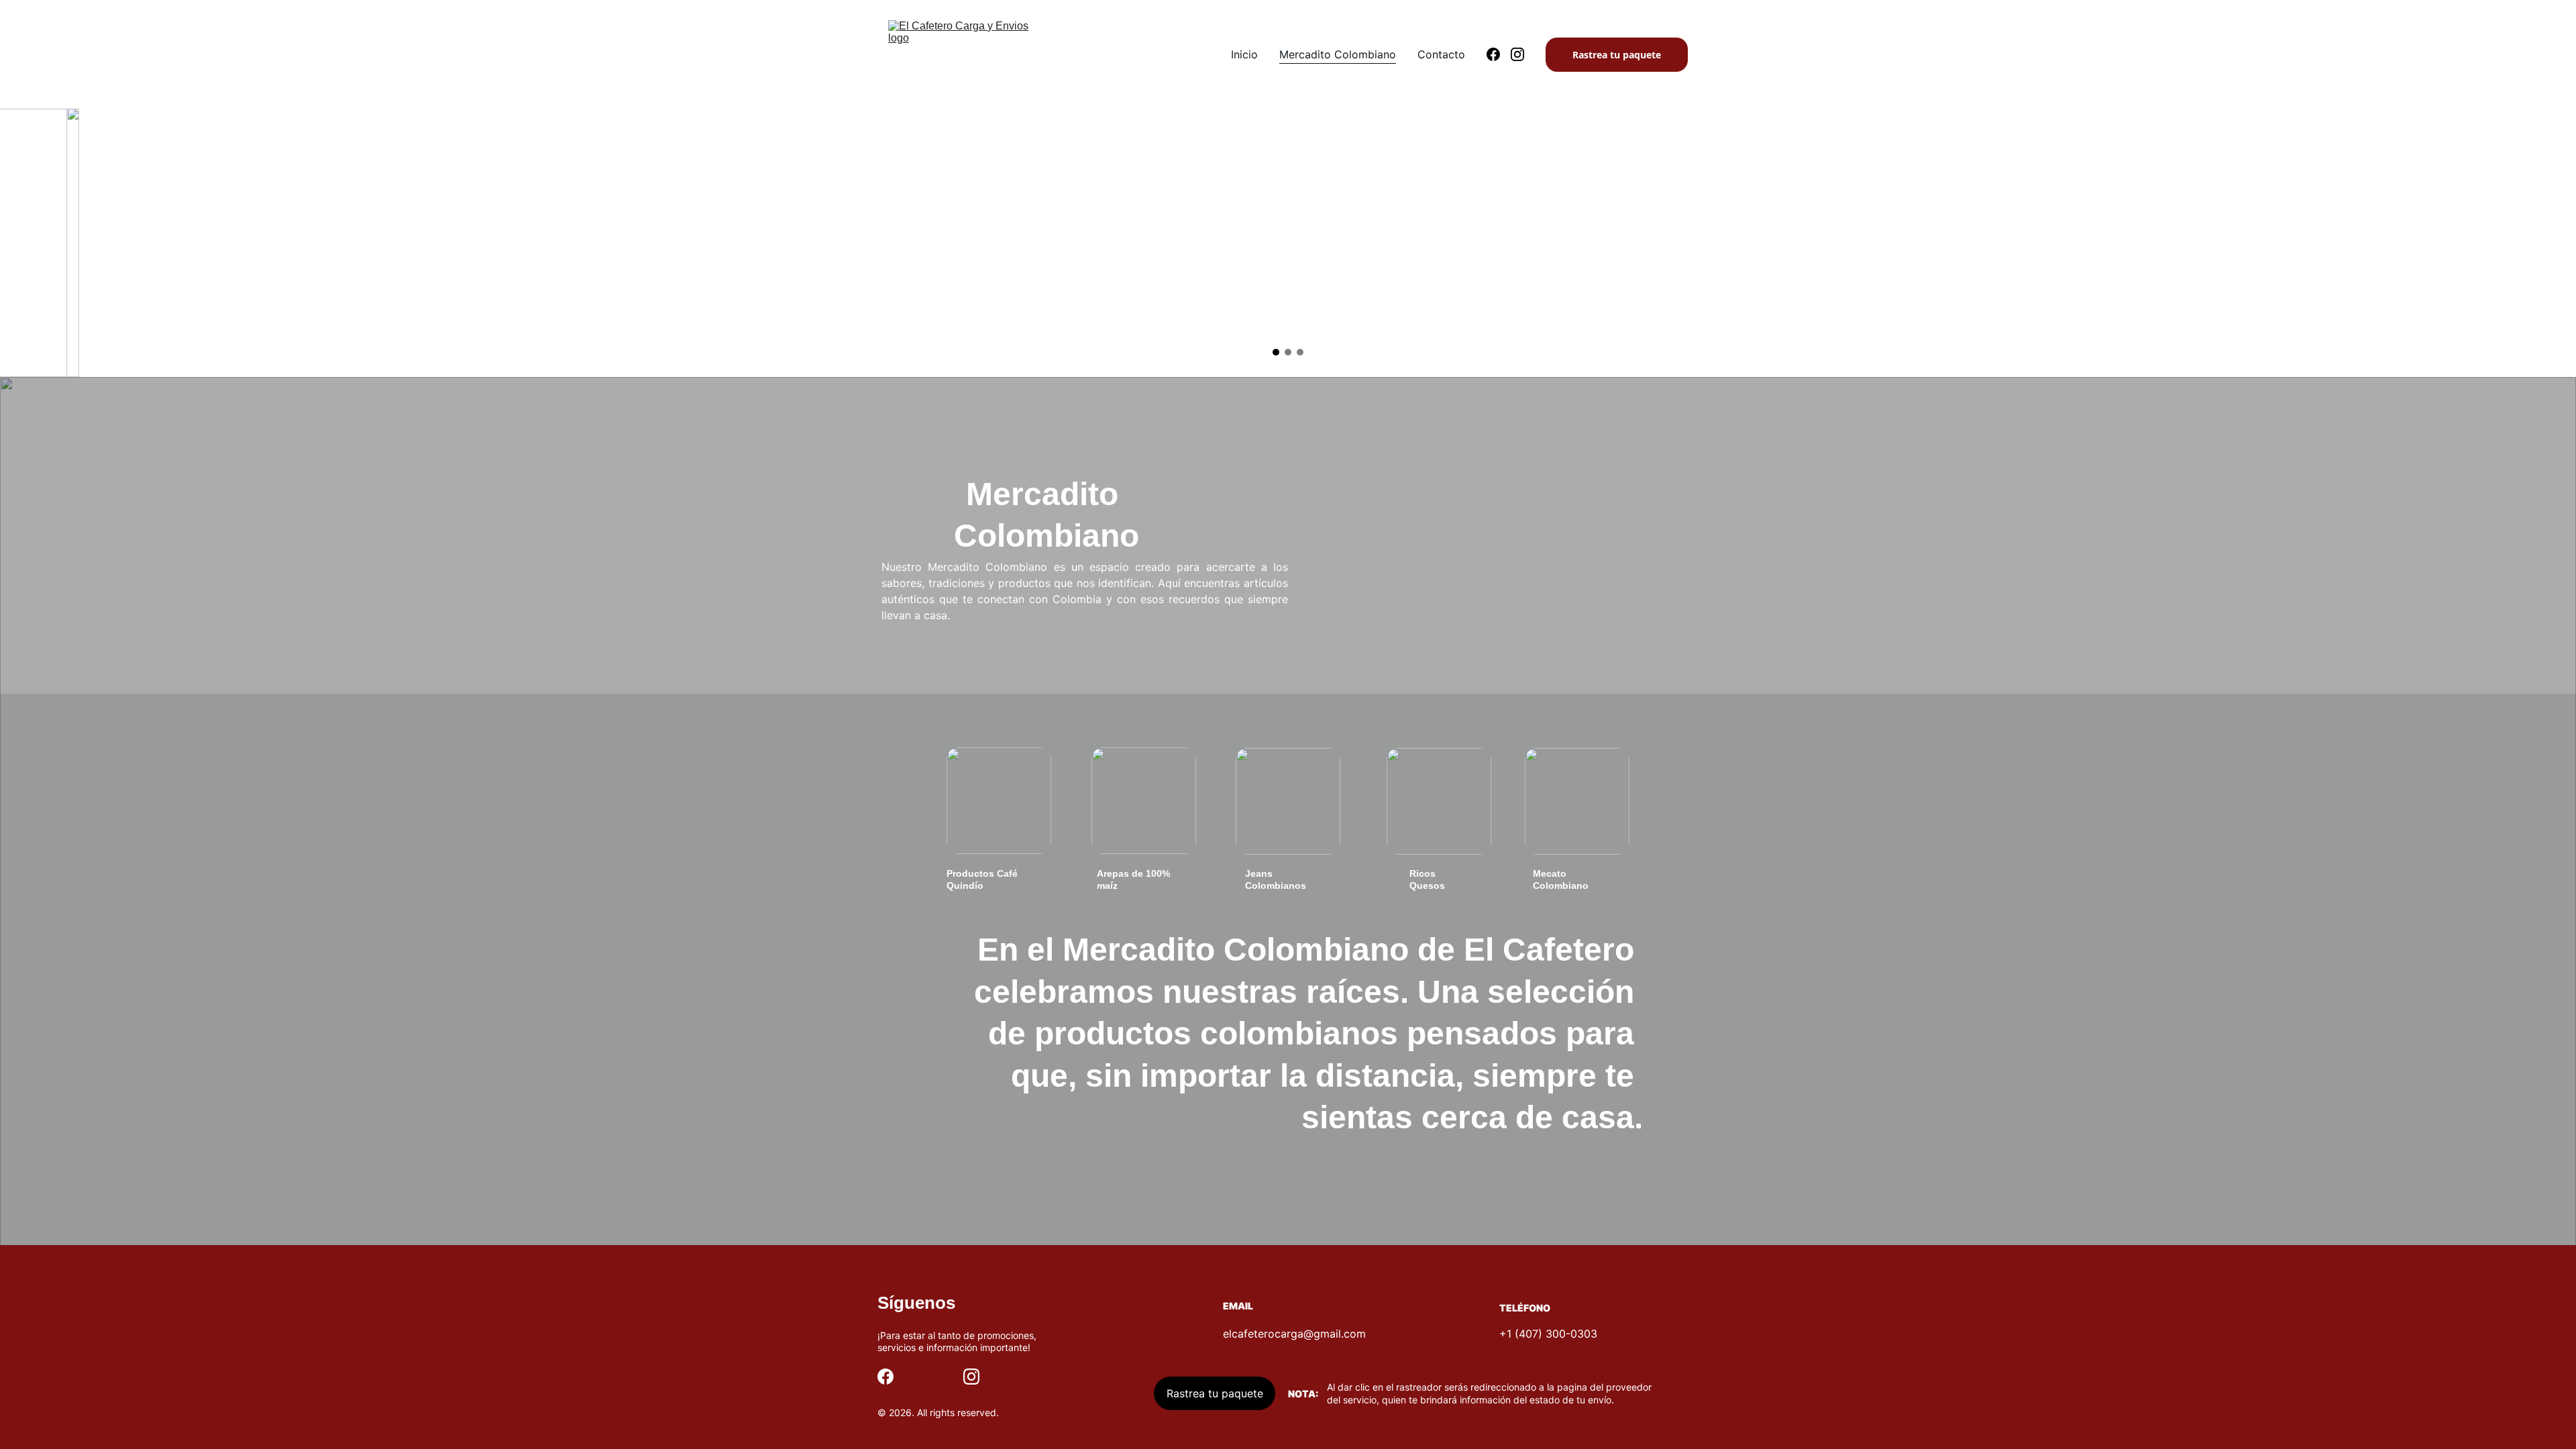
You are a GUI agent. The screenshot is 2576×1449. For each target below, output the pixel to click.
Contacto (1441, 54)
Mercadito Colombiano (1338, 54)
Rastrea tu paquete (1617, 55)
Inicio (1244, 54)
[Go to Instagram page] (1517, 54)
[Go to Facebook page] (1499, 54)
